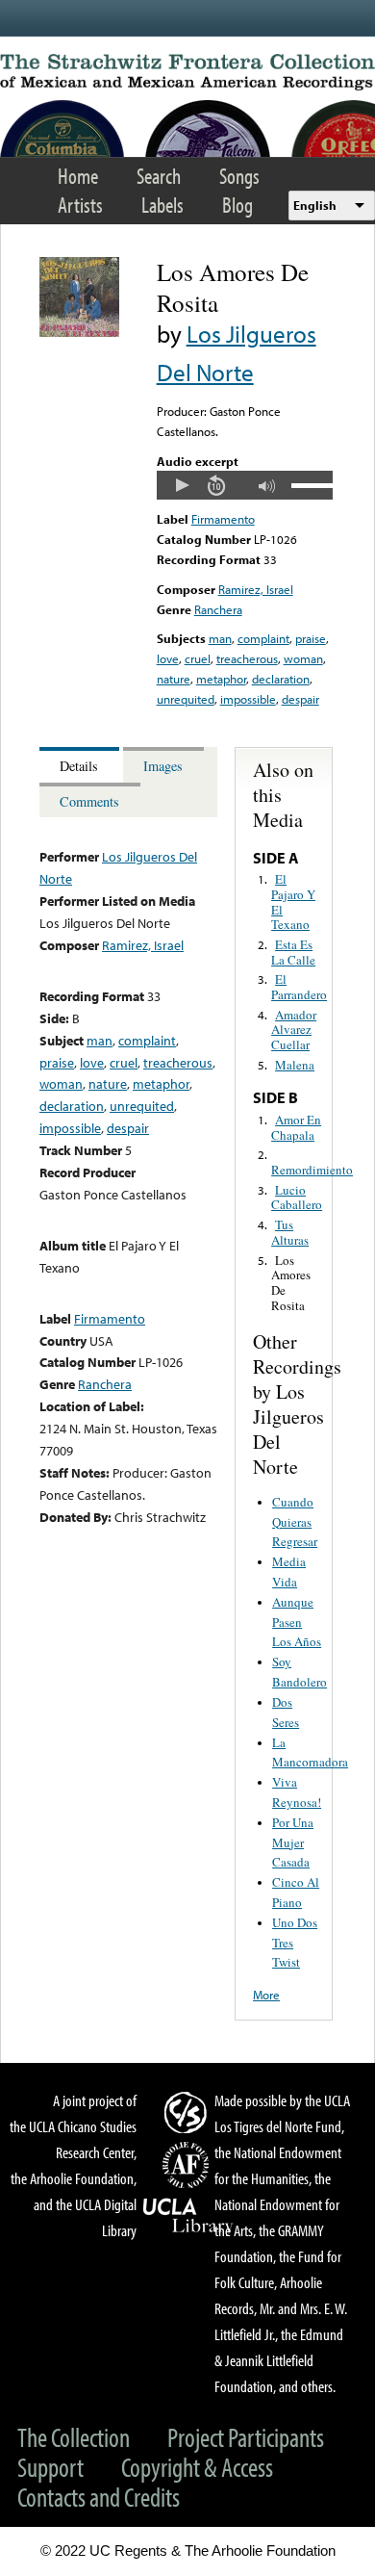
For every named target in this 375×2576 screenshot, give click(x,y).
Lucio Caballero (297, 1198)
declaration (281, 679)
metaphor (221, 679)
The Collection (74, 2437)
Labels (162, 205)
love (168, 658)
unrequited (186, 699)
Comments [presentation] (89, 801)
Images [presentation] (163, 766)
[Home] (187, 72)
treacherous (247, 658)
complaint (263, 638)
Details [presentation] (79, 766)
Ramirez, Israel (256, 589)
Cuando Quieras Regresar (295, 1522)
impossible (248, 699)
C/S (188, 2112)
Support (50, 2467)
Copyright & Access (197, 2467)
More (266, 1995)
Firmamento (223, 519)
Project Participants (246, 2437)
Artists (80, 205)
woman (303, 658)
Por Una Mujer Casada (293, 1842)
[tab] (81, 765)
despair (300, 699)
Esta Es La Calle (293, 952)
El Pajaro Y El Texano (293, 902)
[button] (182, 485)
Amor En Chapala (296, 1127)
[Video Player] (245, 485)
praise (311, 638)
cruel (198, 658)
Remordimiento (312, 1170)
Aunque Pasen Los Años (297, 1622)
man (220, 638)
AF (188, 2165)
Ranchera (218, 609)
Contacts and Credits (99, 2497)
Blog (237, 205)
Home (78, 176)
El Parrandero (299, 987)
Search (159, 176)
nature (174, 679)
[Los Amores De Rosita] (79, 332)
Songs (239, 176)
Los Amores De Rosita (291, 1283)
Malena (295, 1065)
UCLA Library (188, 2216)
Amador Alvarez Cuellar (294, 1030)
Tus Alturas (290, 1232)
